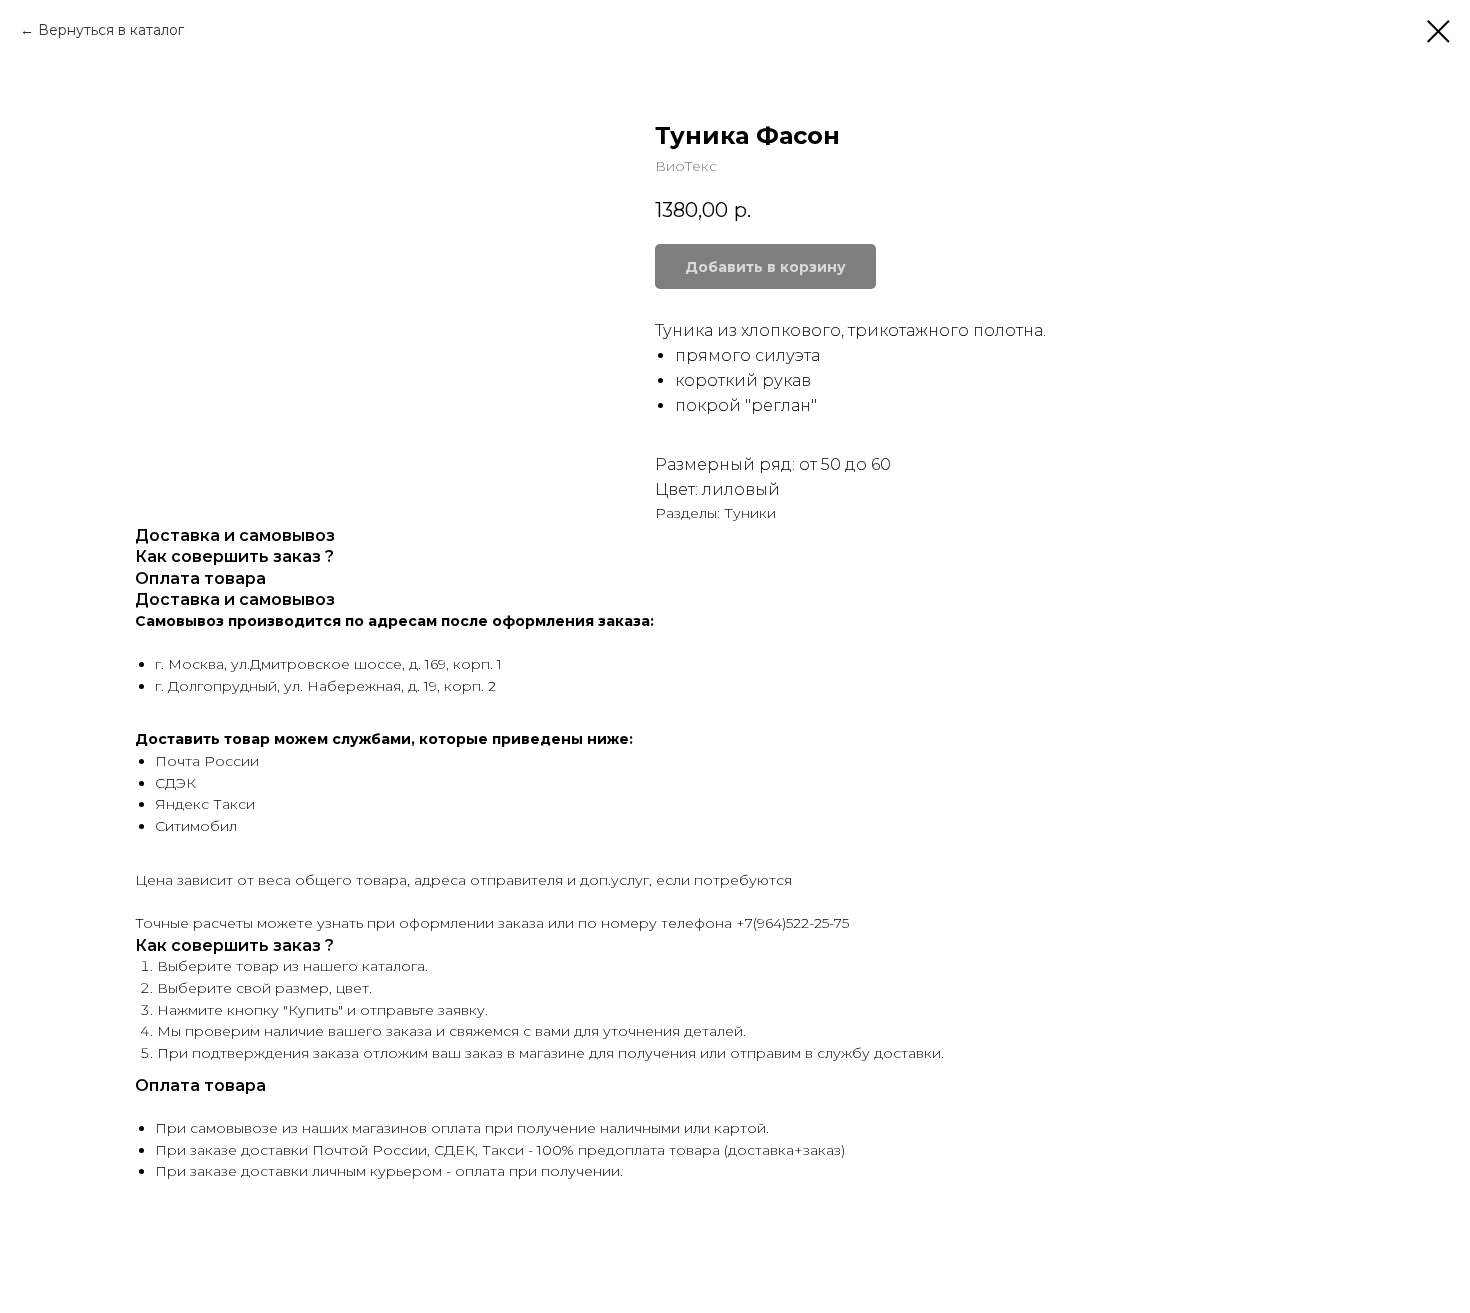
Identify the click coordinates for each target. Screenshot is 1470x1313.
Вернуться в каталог (111, 30)
